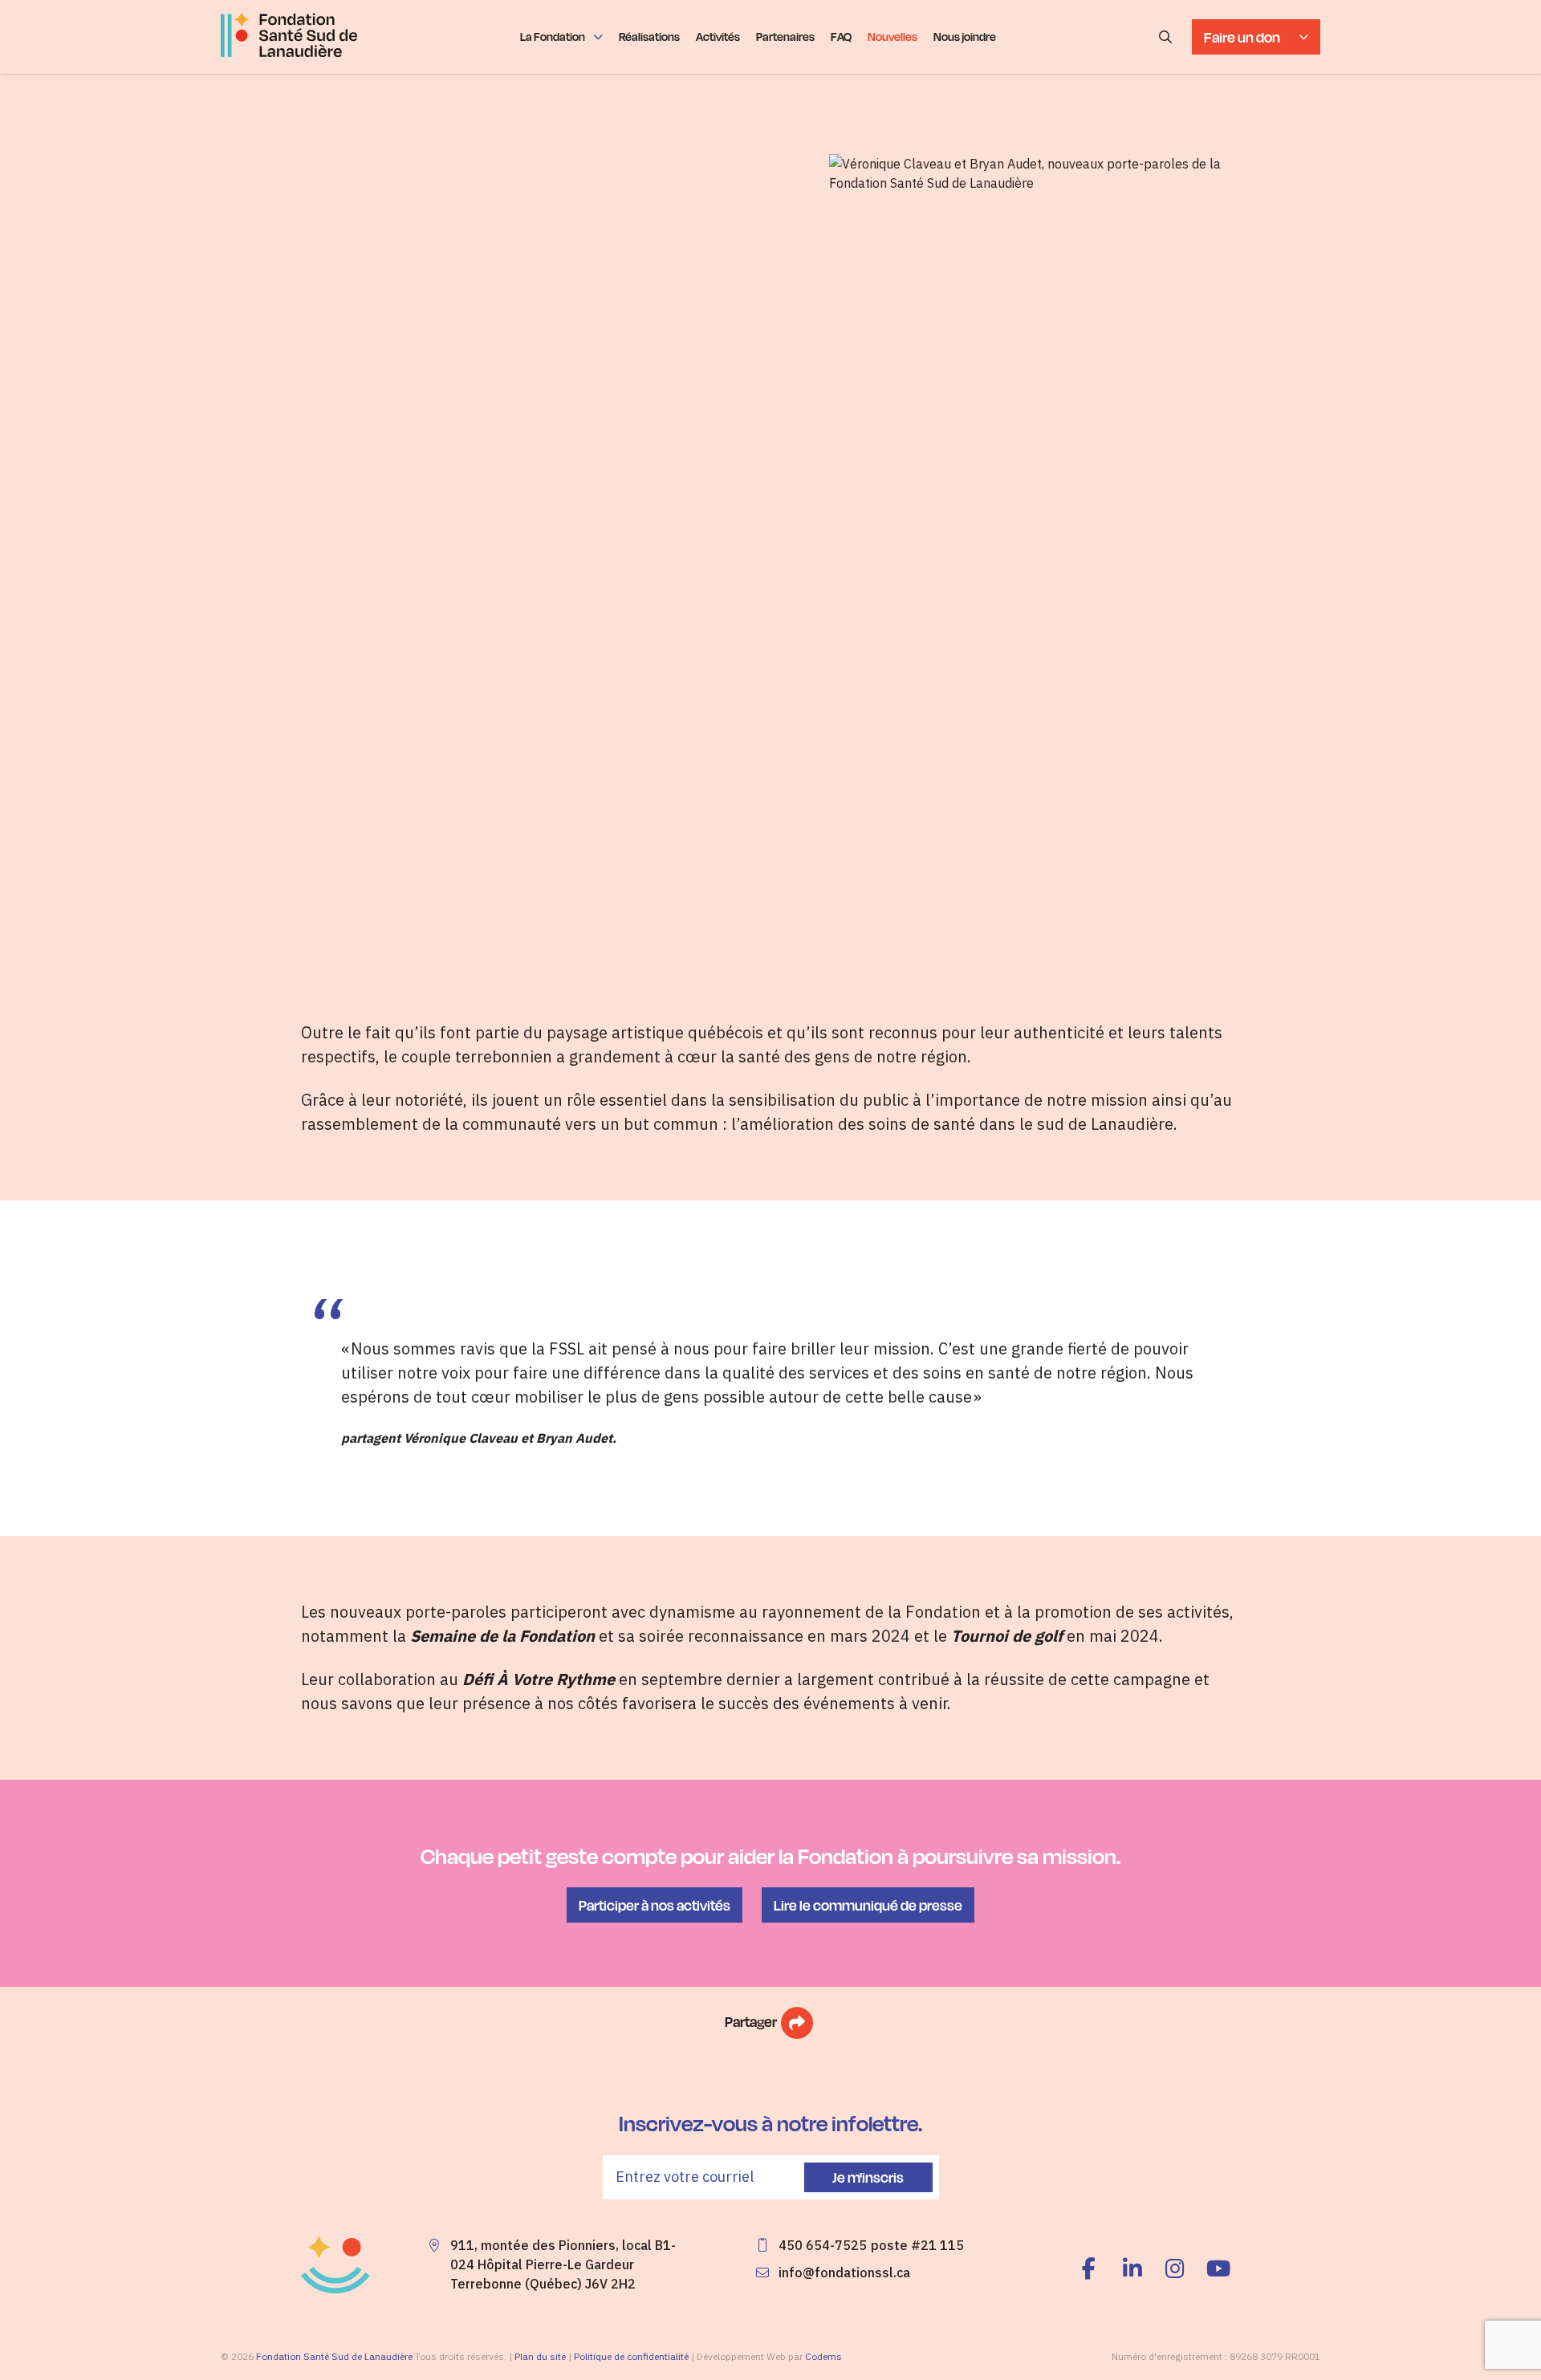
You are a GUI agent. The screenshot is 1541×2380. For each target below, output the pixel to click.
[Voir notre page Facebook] (1093, 2269)
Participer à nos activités (655, 1905)
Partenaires (785, 37)
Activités (718, 37)
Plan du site (540, 2356)
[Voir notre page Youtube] (1218, 2269)
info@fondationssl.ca (844, 2272)
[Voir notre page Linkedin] (1132, 2269)
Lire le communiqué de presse (868, 1905)
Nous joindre (965, 37)
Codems (823, 2356)
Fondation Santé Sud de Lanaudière (334, 2356)
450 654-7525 (823, 2245)
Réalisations (649, 37)
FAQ (841, 37)
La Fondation (553, 37)
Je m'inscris (868, 2177)
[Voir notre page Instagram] (1176, 2269)
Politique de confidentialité (631, 2356)
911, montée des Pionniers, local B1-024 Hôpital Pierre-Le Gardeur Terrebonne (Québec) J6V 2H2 (563, 2264)
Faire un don (1242, 37)
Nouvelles (892, 37)
